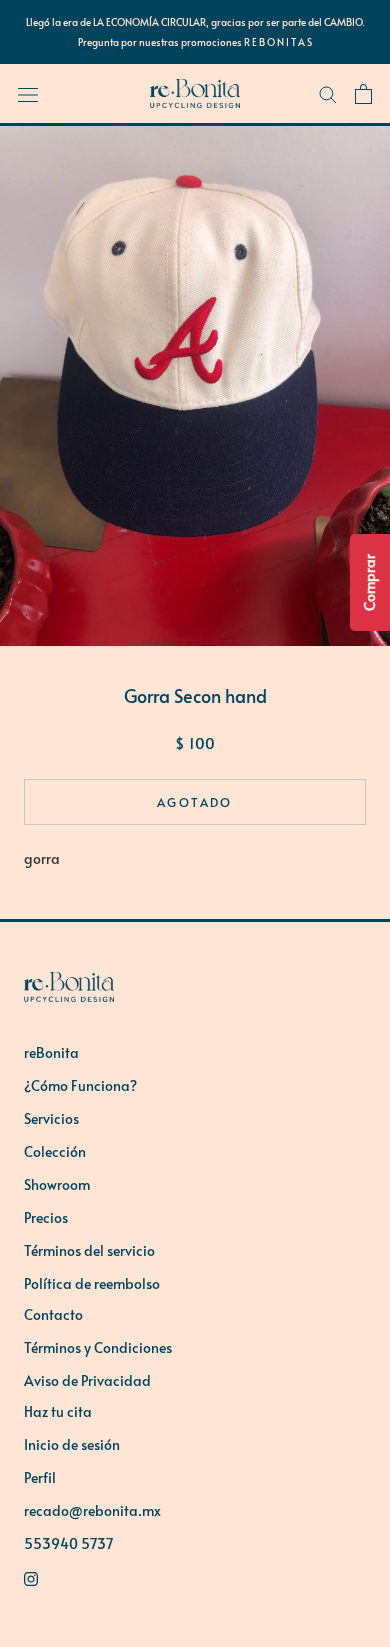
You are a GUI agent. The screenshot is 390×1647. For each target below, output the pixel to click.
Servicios (51, 1118)
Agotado (195, 802)
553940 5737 (68, 1543)
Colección (55, 1151)
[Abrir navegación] (28, 94)
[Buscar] (328, 93)
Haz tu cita (58, 1411)
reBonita (51, 1052)
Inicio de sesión (72, 1444)
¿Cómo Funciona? (80, 1085)
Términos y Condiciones (98, 1347)
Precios (46, 1217)
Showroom (57, 1184)
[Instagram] (195, 1576)
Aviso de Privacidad (87, 1380)
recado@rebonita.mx (92, 1510)
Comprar (369, 582)
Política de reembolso (92, 1283)
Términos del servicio (89, 1250)
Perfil (40, 1477)
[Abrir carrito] (363, 94)
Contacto (53, 1314)
